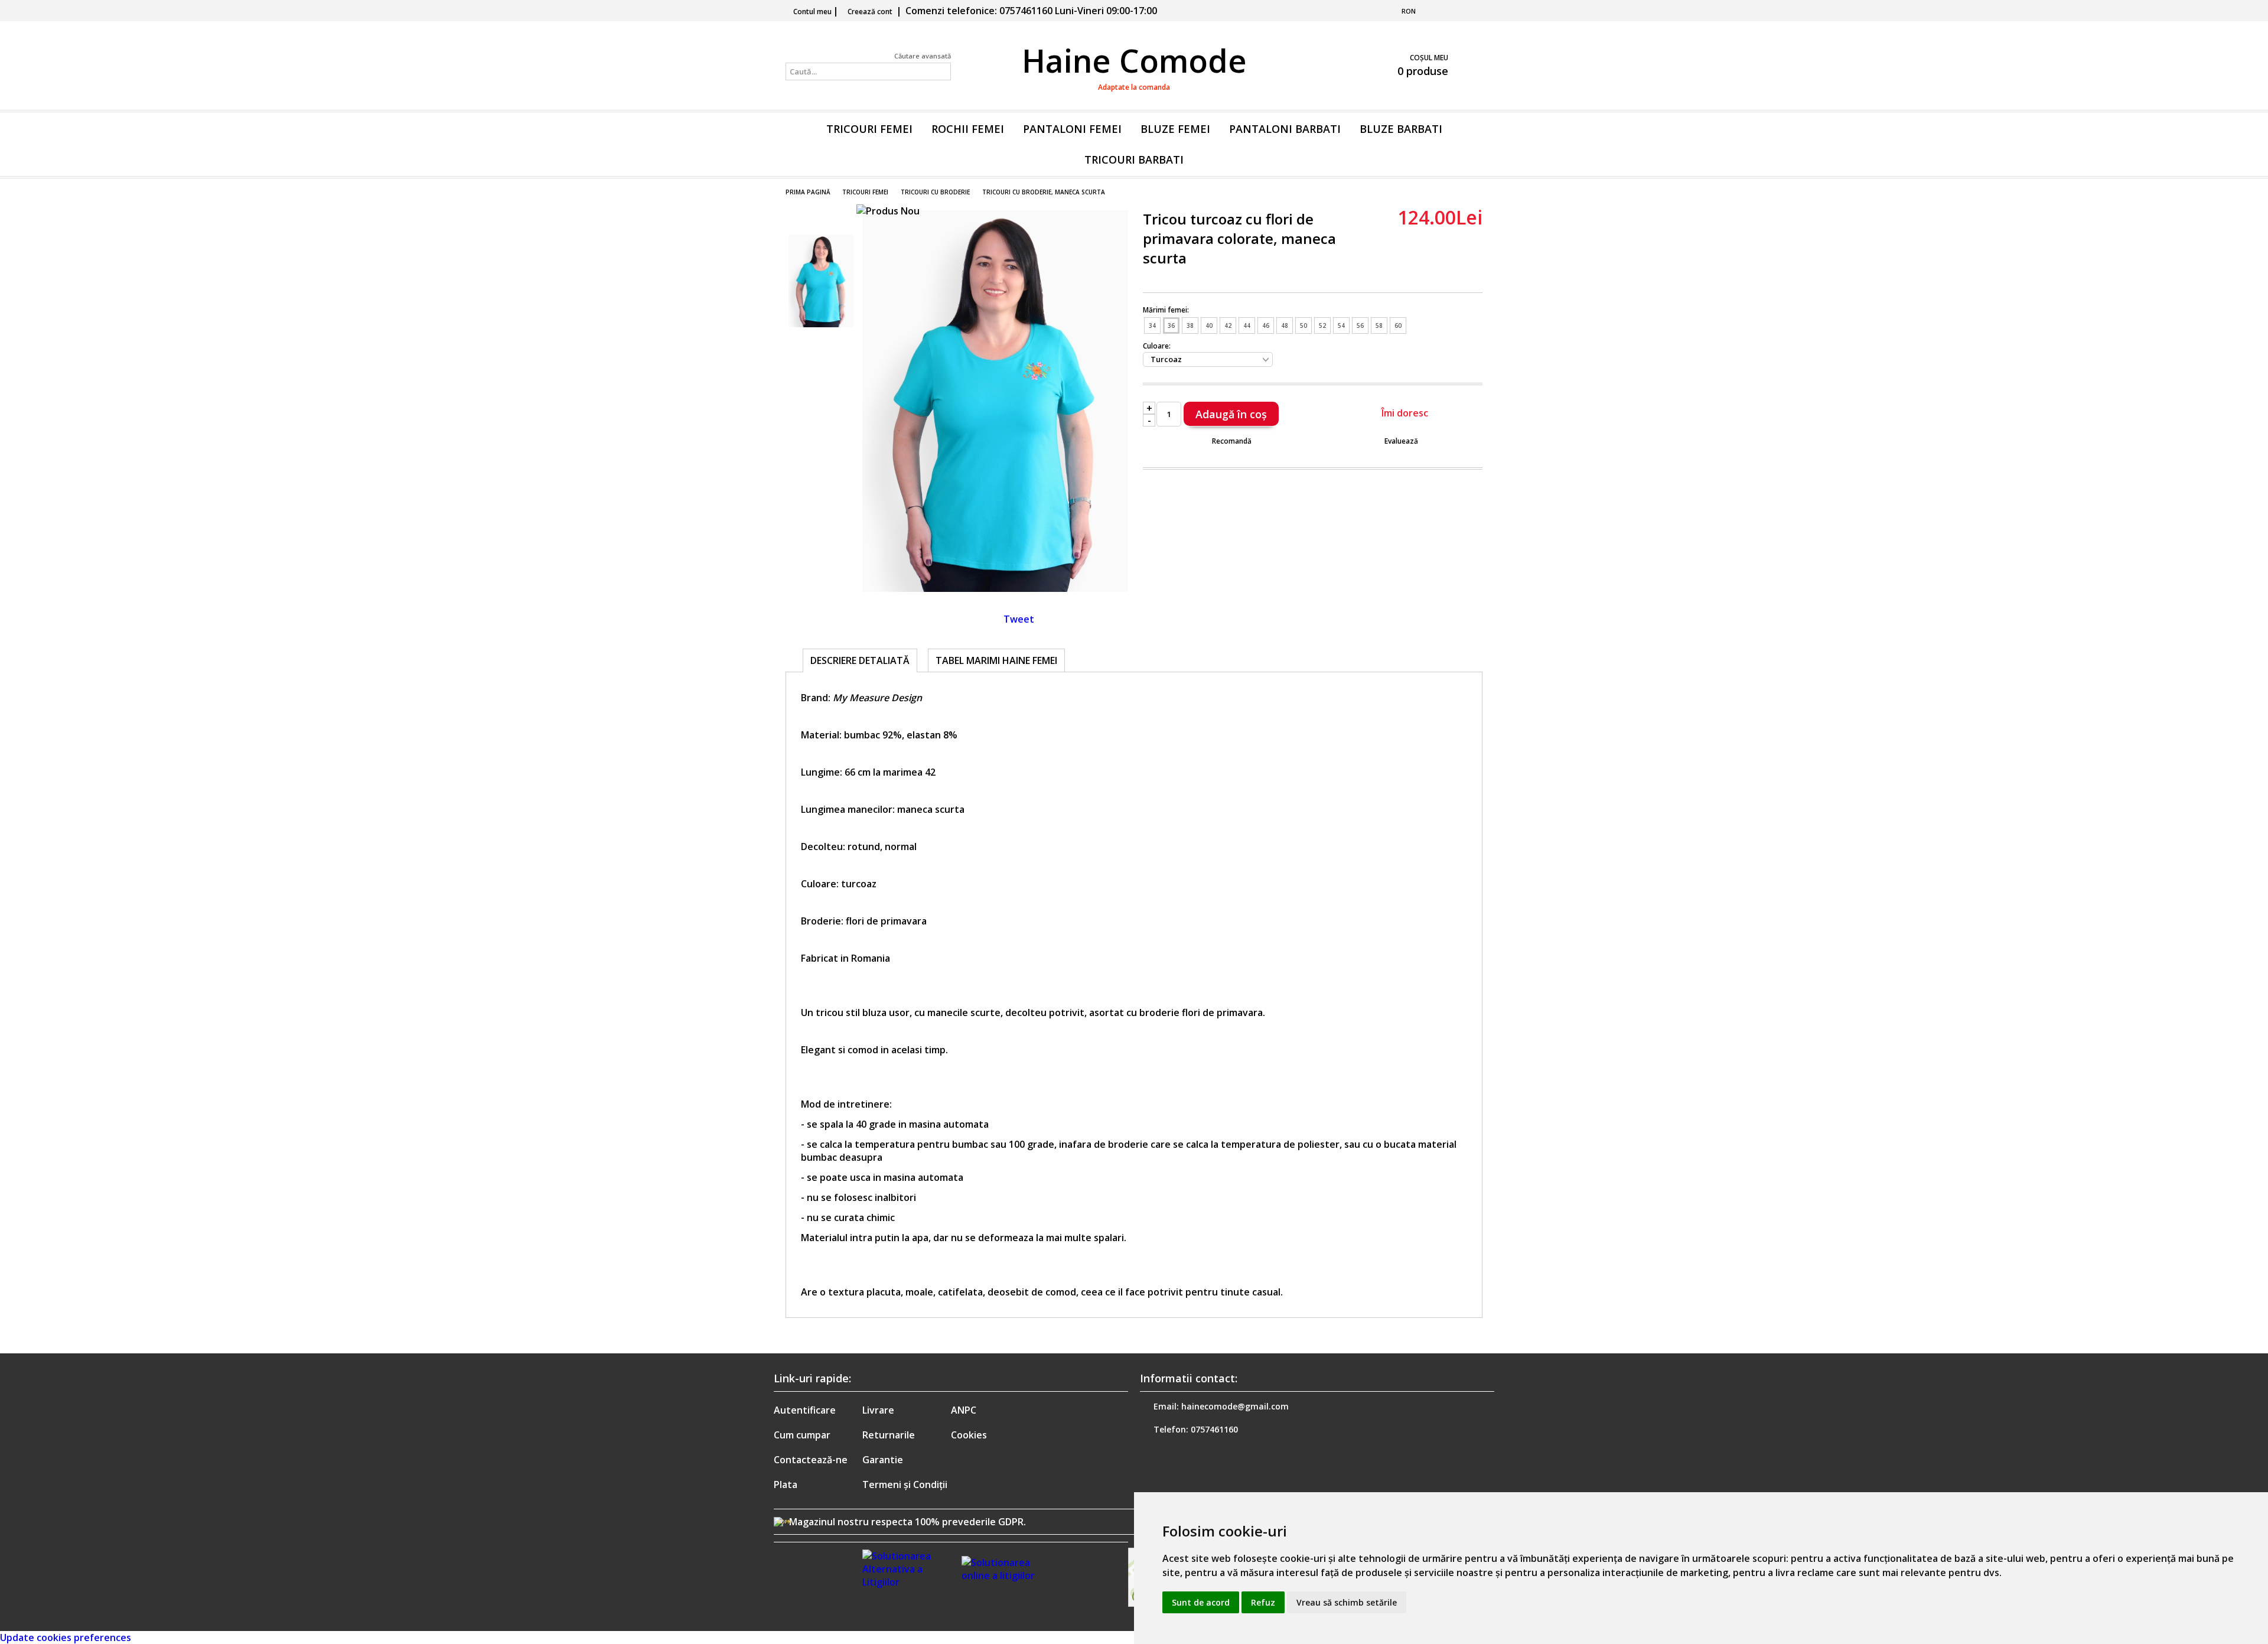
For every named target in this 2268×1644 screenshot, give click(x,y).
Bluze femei (1175, 129)
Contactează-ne (811, 1460)
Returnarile (889, 1435)
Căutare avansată (923, 56)
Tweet (1019, 619)
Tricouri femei (869, 129)
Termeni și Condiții (905, 1485)
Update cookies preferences (66, 1638)
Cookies (969, 1435)
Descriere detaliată (860, 660)
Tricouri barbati (1134, 159)
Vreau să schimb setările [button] (1347, 1602)
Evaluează (1401, 441)
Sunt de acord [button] (1201, 1602)
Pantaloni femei (1072, 129)
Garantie (883, 1460)
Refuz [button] (1263, 1602)
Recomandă (1232, 441)
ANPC (964, 1410)
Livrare (878, 1410)
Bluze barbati (1401, 129)
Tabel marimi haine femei (996, 660)
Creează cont (870, 12)
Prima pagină (808, 192)
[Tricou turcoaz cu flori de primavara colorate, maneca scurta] (995, 588)
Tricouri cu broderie (935, 192)
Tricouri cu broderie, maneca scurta (1044, 192)
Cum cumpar (802, 1435)
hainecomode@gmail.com (1235, 1406)
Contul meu (812, 12)
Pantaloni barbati (1285, 129)
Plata (786, 1485)
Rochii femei (968, 129)
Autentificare (805, 1410)
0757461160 (1214, 1429)
